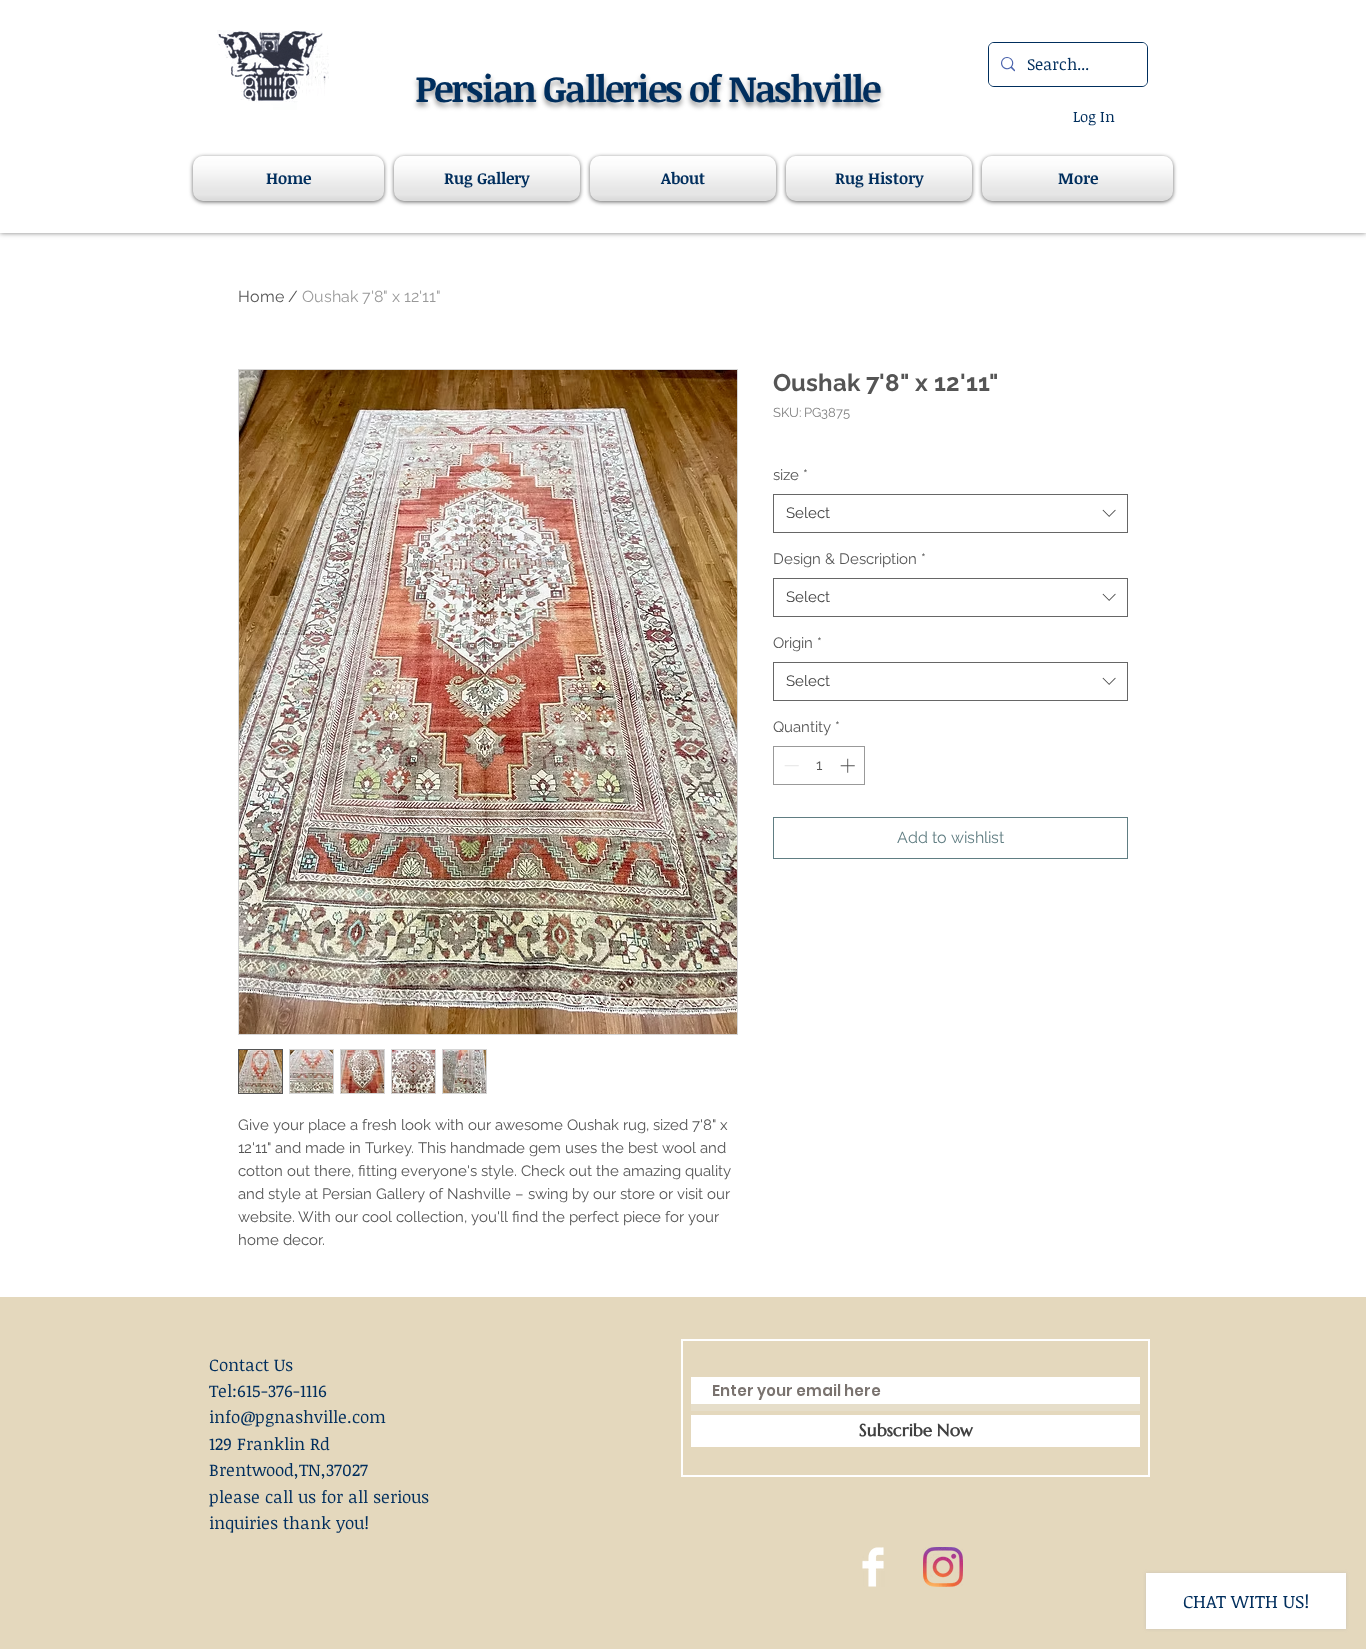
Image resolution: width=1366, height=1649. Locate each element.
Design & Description (849, 559)
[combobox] (950, 513)
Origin (797, 643)
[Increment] (849, 765)
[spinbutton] (819, 765)
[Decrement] (789, 765)
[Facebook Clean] (873, 1567)
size (790, 475)
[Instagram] (943, 1567)
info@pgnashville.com (297, 1416)
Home (261, 296)
